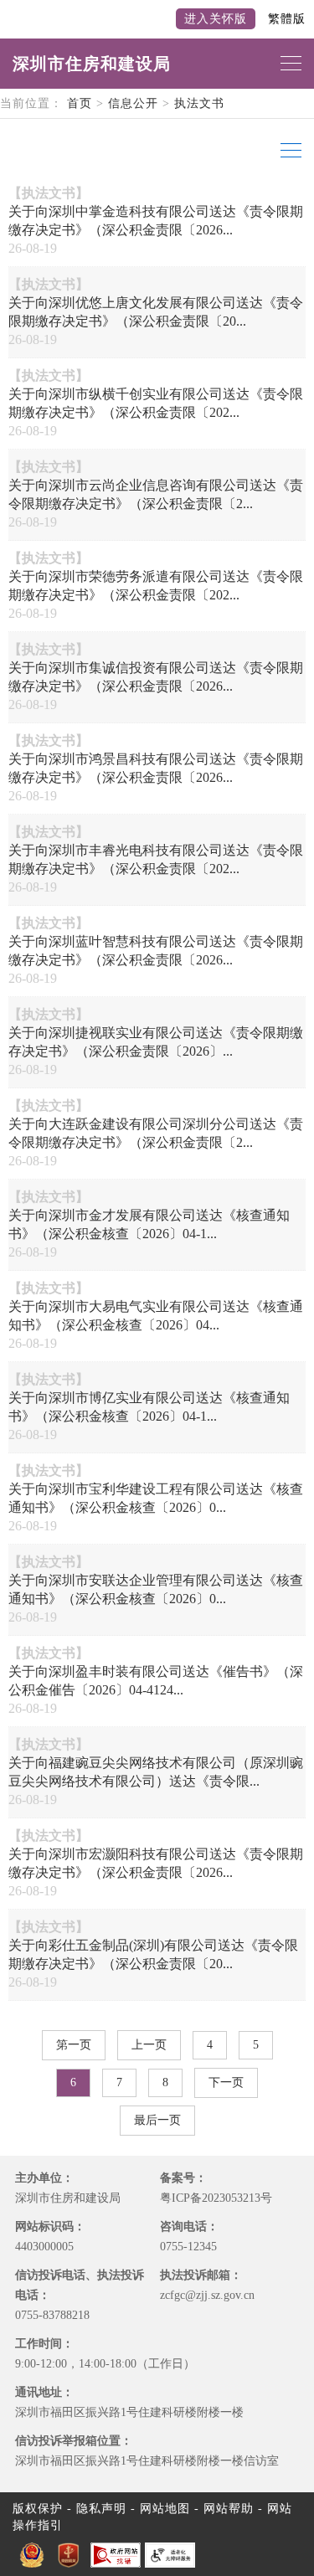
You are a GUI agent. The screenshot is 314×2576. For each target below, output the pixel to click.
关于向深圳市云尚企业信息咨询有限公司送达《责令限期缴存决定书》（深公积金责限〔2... (156, 494)
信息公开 (133, 103)
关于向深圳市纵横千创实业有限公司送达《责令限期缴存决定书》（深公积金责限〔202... (156, 403)
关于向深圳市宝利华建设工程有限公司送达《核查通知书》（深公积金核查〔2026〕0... (156, 1498)
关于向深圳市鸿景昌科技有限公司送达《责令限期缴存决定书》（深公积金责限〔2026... (156, 768)
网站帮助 (229, 2509)
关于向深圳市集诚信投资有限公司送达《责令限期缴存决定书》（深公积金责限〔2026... (156, 677)
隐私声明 (101, 2509)
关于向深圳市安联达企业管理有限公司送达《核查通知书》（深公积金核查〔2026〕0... (156, 1589)
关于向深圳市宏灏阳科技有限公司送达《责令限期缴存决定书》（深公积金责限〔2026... (156, 1863)
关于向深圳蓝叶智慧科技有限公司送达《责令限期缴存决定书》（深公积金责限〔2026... (156, 951)
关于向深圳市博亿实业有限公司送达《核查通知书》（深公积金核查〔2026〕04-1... (149, 1407)
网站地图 (165, 2509)
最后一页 (157, 2120)
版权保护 (38, 2509)
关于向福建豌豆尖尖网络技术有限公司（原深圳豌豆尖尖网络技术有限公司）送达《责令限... (156, 1772)
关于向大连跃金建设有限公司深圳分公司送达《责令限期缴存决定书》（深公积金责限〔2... (156, 1133)
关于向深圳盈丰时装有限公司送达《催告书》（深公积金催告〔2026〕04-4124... (156, 1681)
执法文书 (199, 103)
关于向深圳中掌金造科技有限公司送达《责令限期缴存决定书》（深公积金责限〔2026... (156, 221)
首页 (80, 103)
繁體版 (287, 19)
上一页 (149, 2045)
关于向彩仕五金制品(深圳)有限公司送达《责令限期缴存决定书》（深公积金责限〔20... (153, 1954)
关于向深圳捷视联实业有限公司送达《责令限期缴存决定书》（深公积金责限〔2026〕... (156, 1042)
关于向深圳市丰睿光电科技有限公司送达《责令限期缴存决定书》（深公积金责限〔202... (156, 859)
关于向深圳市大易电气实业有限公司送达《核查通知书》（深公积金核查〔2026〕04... (156, 1316)
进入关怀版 (216, 19)
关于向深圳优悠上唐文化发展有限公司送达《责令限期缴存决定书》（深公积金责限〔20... (156, 312)
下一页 (226, 2082)
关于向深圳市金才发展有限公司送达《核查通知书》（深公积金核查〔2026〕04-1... (149, 1224)
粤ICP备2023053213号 (216, 2198)
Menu (289, 151)
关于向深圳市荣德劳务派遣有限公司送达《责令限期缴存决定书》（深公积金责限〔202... (156, 586)
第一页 (74, 2045)
